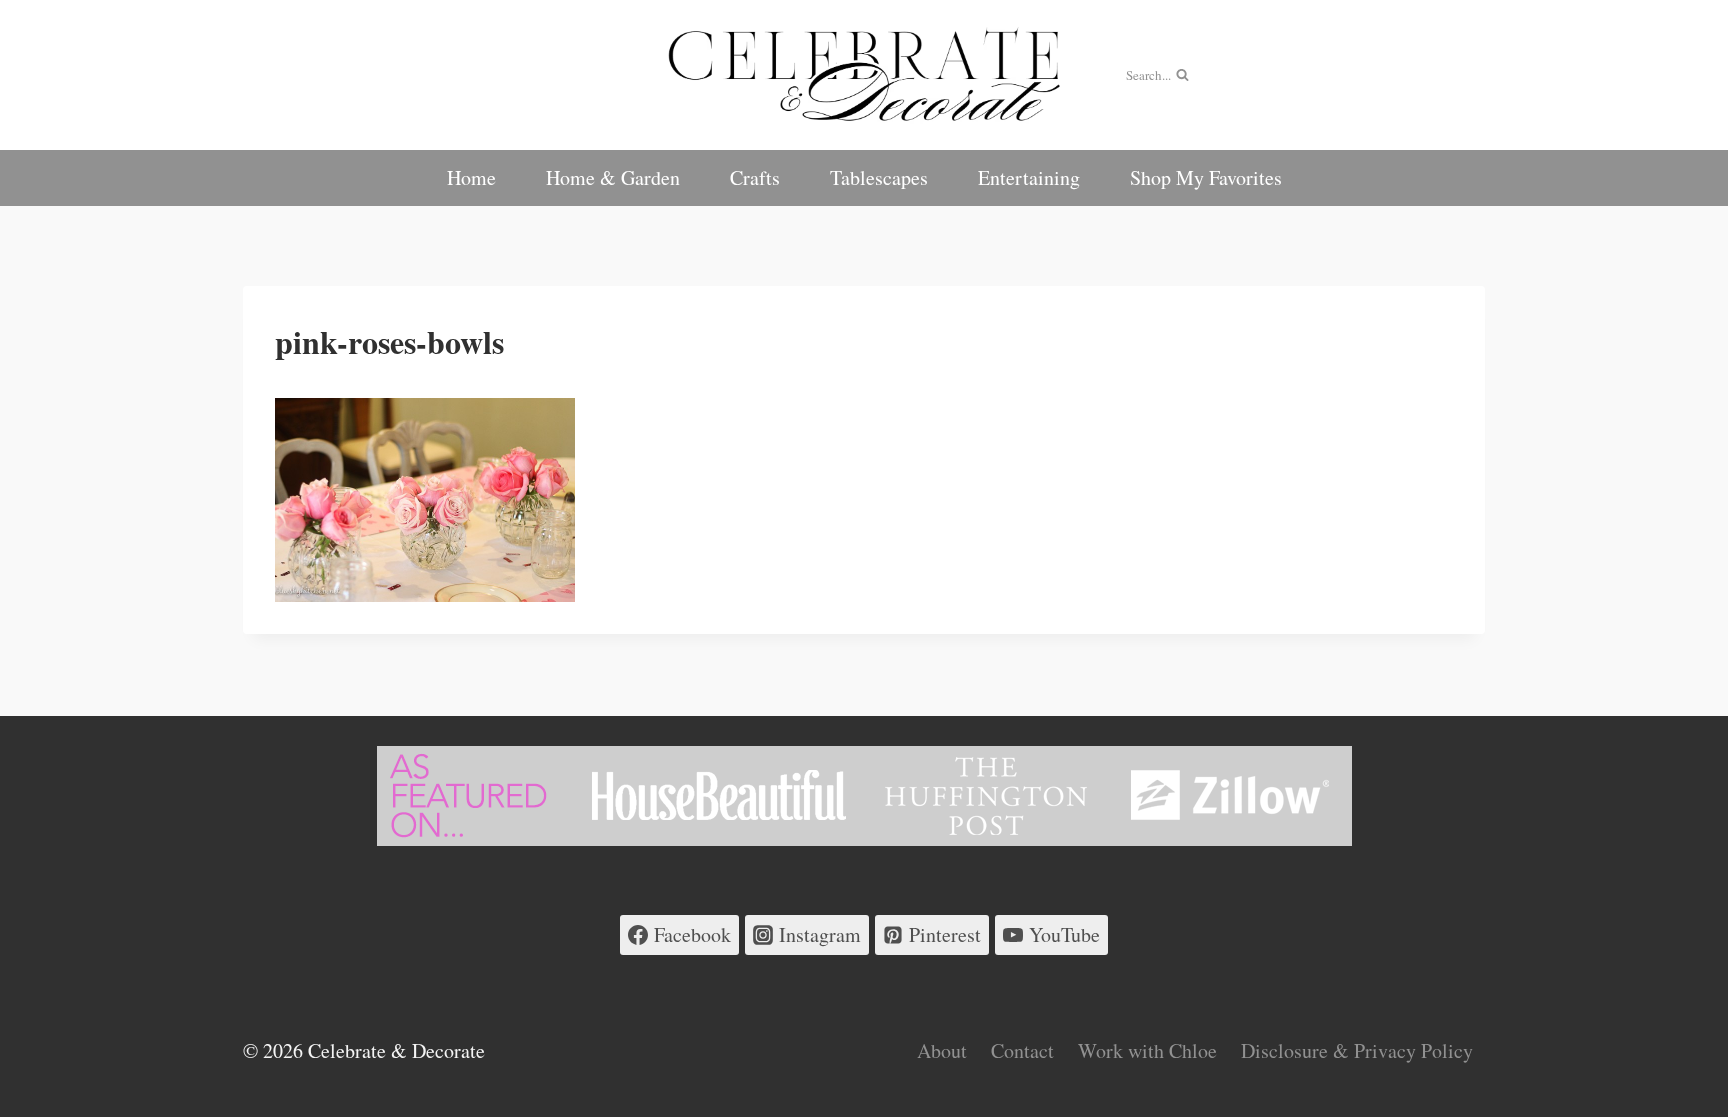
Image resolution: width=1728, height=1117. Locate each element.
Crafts (755, 177)
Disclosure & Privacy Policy (1357, 1050)
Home (471, 177)
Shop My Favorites (1206, 177)
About (942, 1050)
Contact (1022, 1050)
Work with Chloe (1147, 1050)
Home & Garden (613, 177)
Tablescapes (879, 177)
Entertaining (1029, 177)
